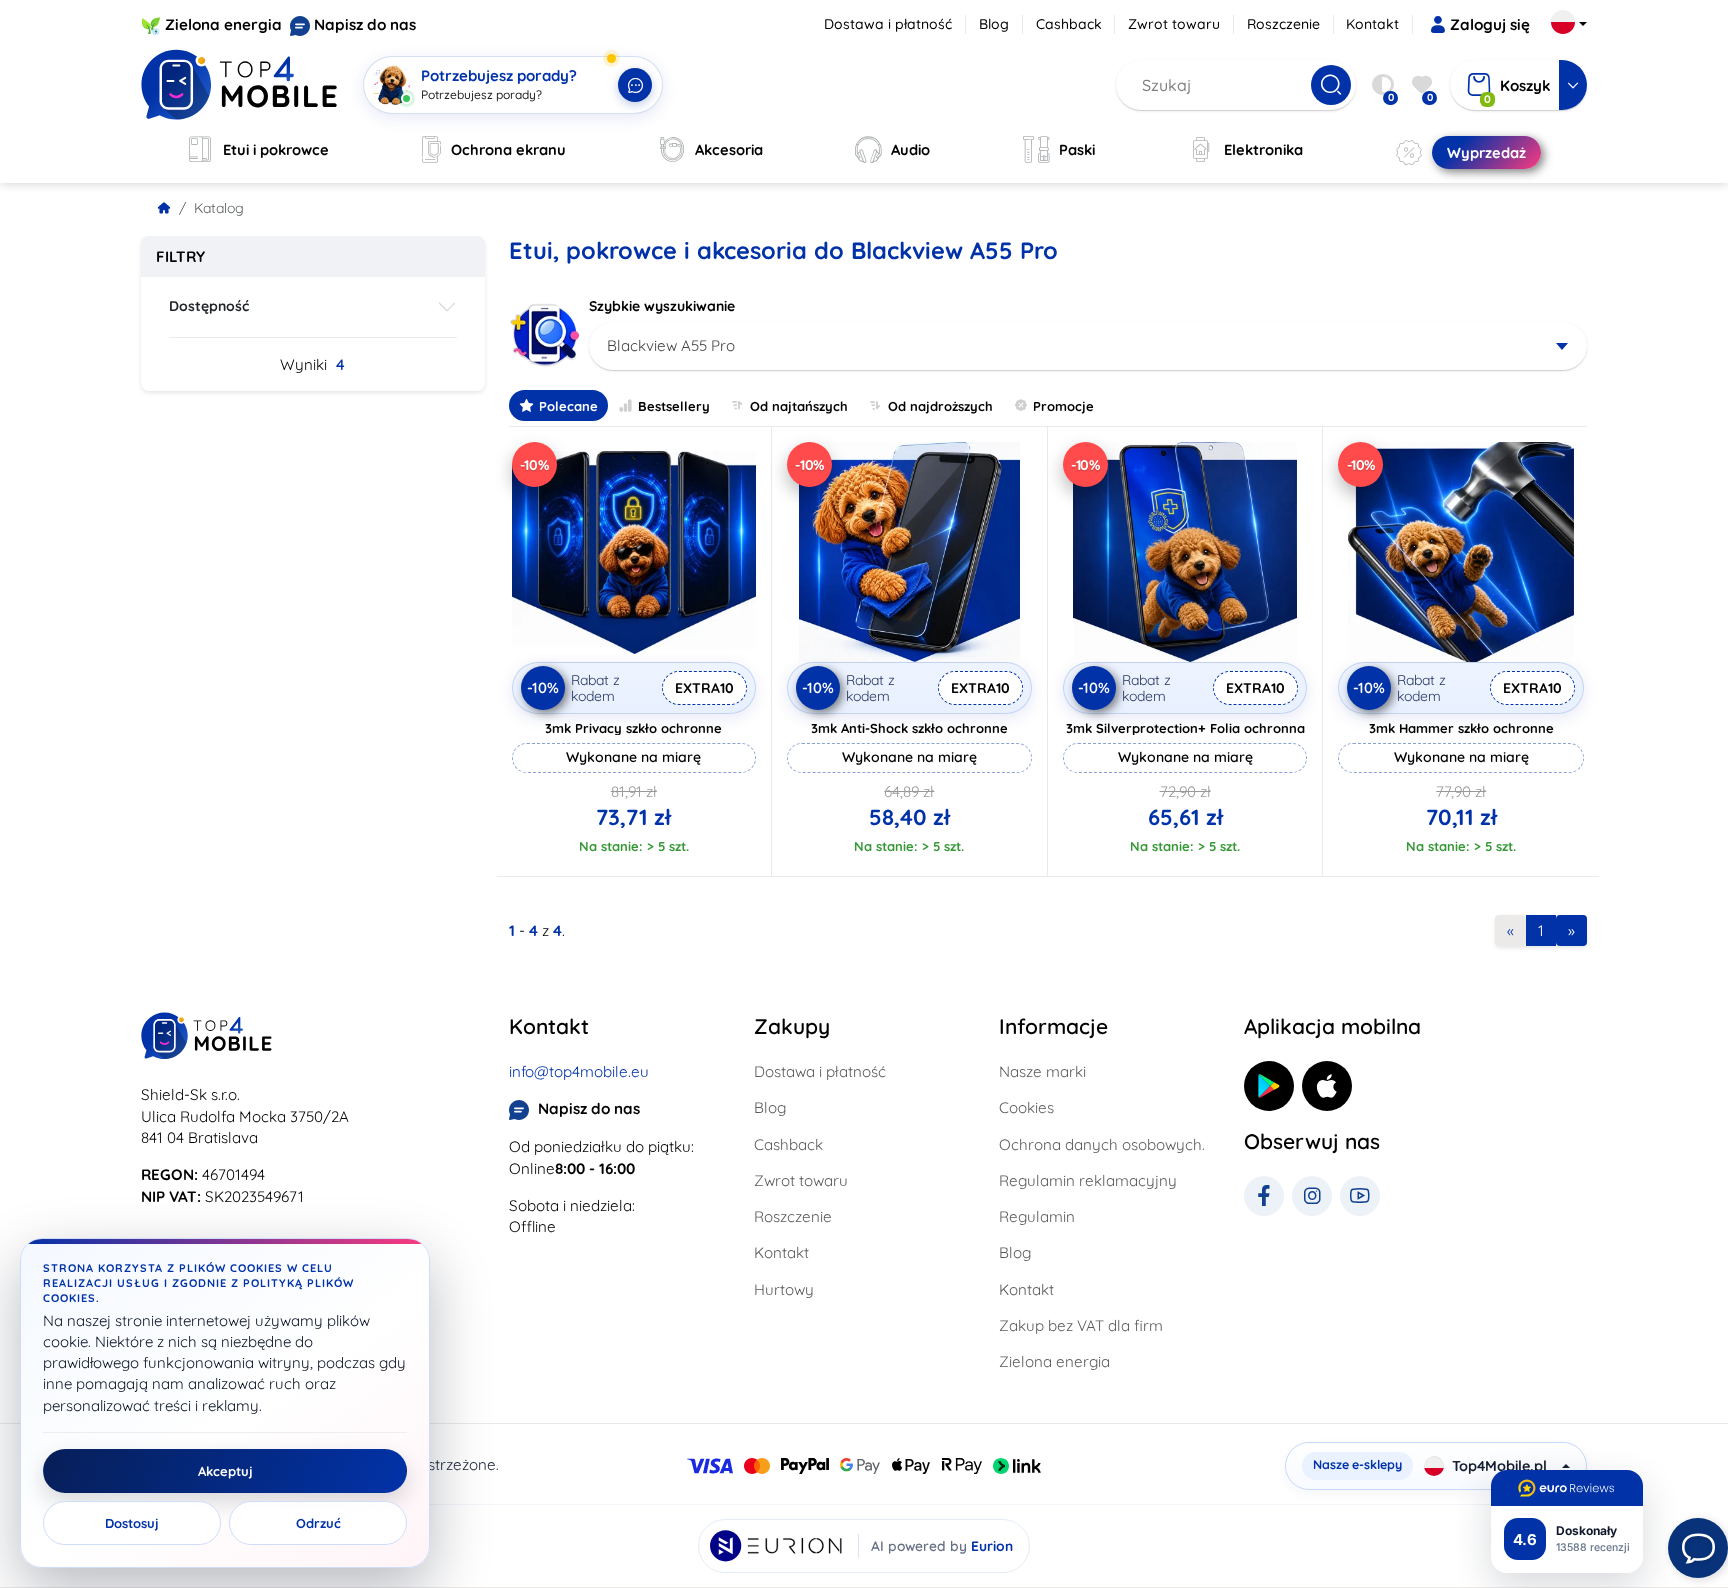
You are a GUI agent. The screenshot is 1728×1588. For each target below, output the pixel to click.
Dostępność (209, 306)
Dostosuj (132, 1523)
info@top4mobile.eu (579, 1071)
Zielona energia (223, 24)
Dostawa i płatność (888, 24)
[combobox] (1088, 346)
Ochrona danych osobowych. (1102, 1144)
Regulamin (1037, 1216)
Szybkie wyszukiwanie (662, 306)
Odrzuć (318, 1523)
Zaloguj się (1490, 24)
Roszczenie (1283, 24)
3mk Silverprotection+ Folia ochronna (1185, 728)
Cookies (1026, 1107)
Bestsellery (674, 406)
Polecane (568, 406)
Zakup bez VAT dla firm (1081, 1325)
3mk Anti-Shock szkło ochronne (909, 728)
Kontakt (1372, 24)
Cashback (1069, 24)
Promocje (1063, 406)
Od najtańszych (799, 406)
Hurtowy (784, 1289)
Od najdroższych (940, 406)
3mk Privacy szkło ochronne (633, 728)
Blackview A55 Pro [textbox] (671, 345)
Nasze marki (1042, 1071)
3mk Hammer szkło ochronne (1461, 728)
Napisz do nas (365, 24)
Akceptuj (225, 1471)
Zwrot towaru (1174, 24)
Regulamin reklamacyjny (1088, 1180)
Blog (994, 24)
